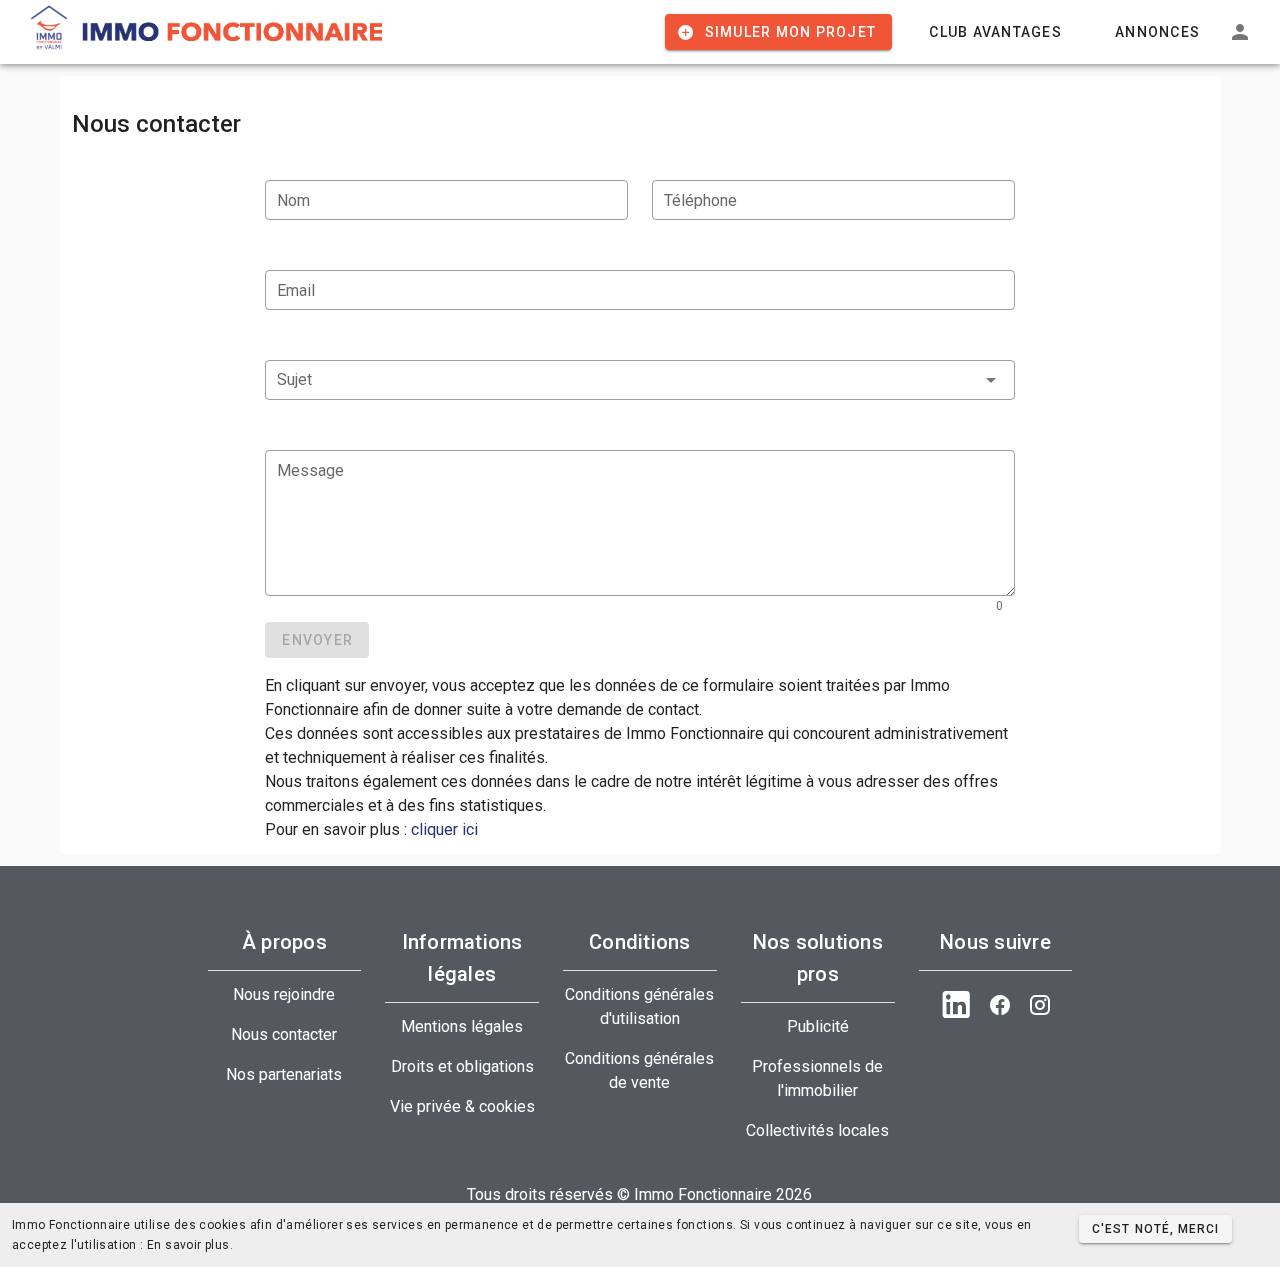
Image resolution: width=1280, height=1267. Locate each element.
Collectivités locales (817, 1130)
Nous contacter (284, 1034)
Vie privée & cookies (462, 1106)
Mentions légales (462, 1026)
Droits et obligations (462, 1066)
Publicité (818, 1026)
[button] (640, 380)
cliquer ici (444, 829)
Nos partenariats (284, 1074)
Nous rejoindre (284, 994)
